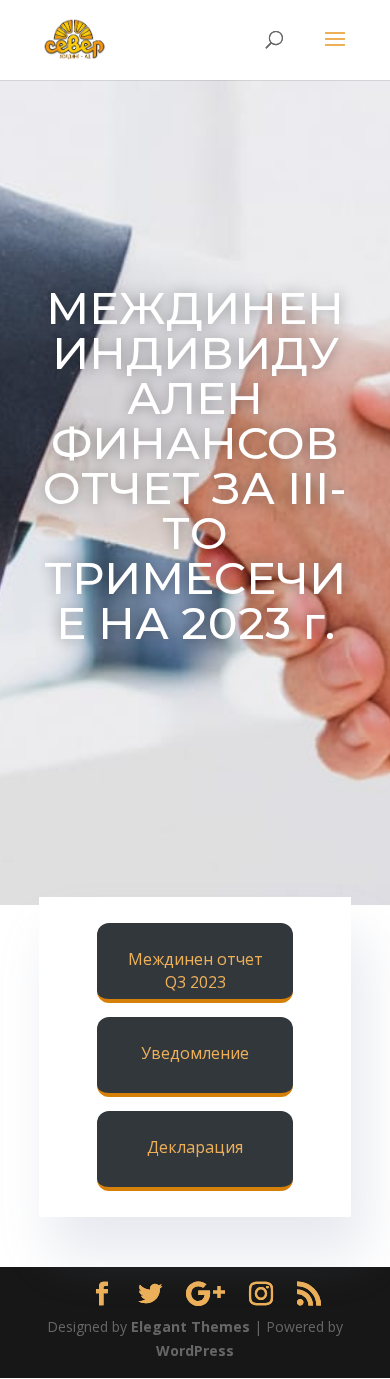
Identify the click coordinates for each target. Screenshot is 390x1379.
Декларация (195, 1147)
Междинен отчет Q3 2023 (195, 971)
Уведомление (195, 1053)
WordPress (195, 1350)
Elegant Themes (190, 1326)
